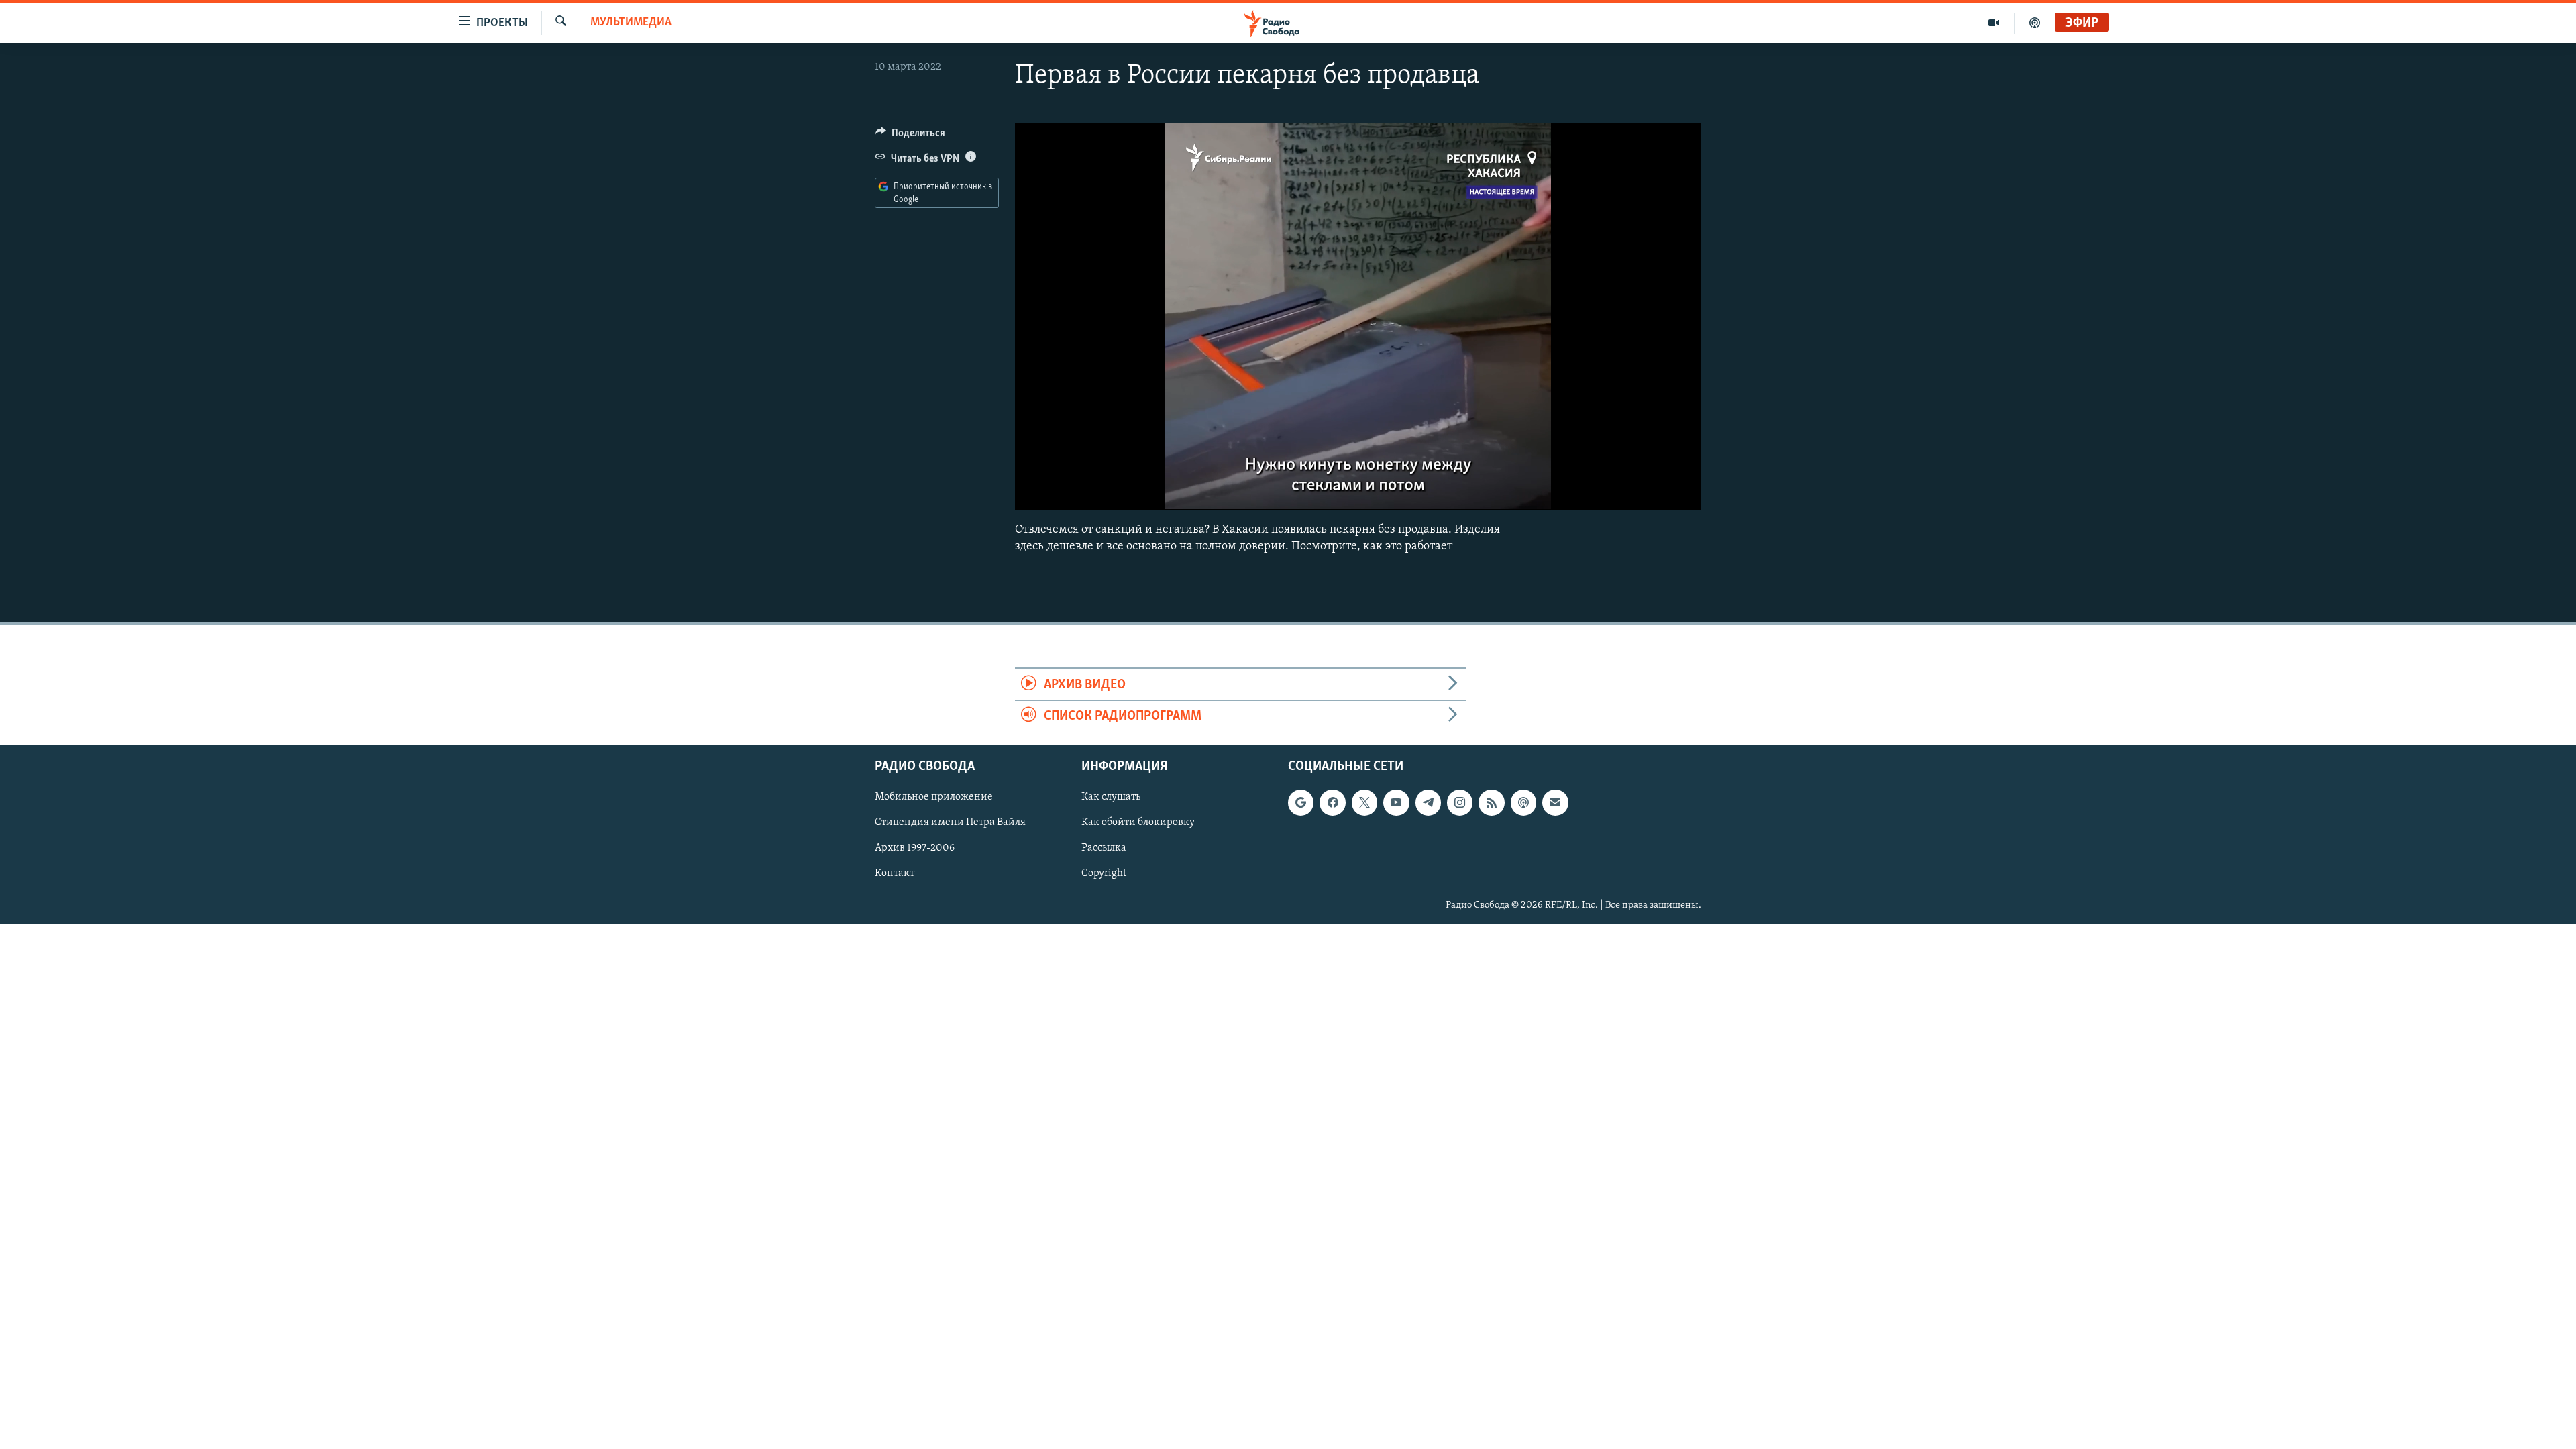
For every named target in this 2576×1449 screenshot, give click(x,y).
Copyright (1104, 873)
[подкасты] (2035, 23)
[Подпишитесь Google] (1301, 802)
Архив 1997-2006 (915, 848)
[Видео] (1994, 23)
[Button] (910, 136)
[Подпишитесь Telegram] (1428, 802)
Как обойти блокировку (1138, 822)
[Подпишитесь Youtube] (1396, 802)
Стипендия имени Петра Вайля (950, 822)
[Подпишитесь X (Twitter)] (1364, 802)
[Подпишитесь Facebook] (1332, 802)
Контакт (895, 873)
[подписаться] (1555, 802)
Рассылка (1104, 848)
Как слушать (1111, 797)
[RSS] (1491, 802)
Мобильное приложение (934, 797)
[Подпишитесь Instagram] (1460, 802)
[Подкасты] (1523, 802)
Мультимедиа (631, 23)
